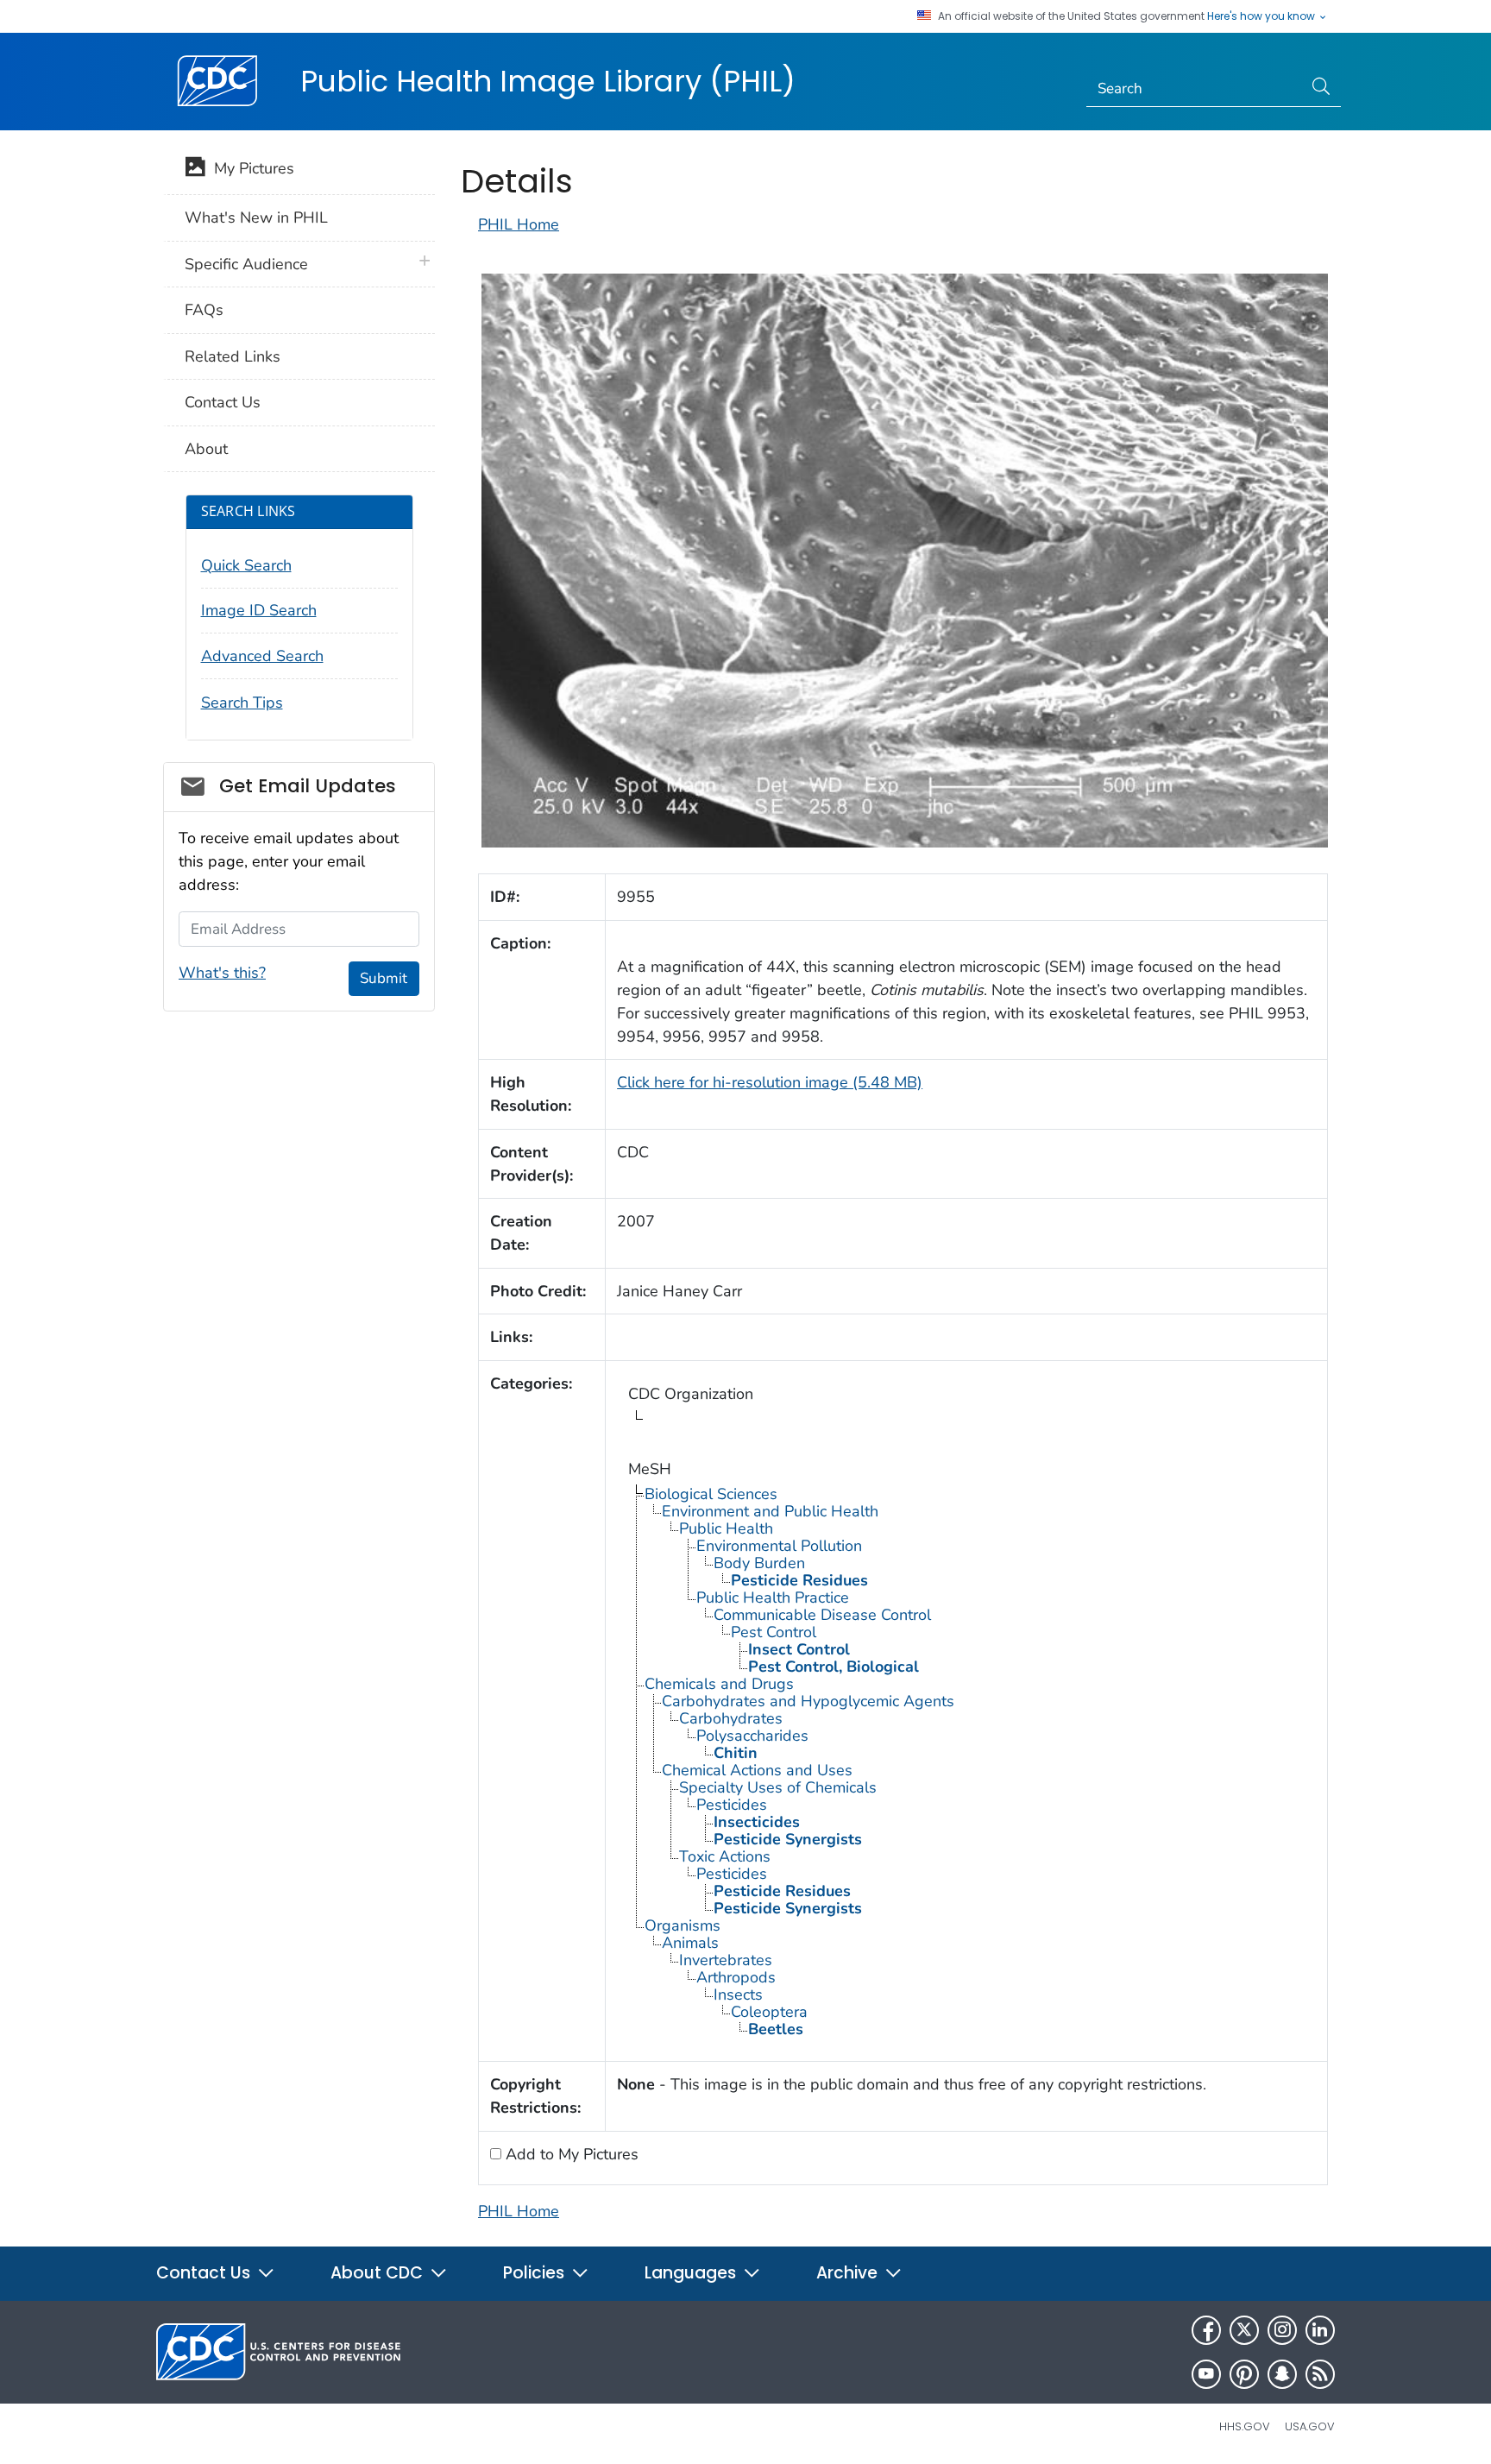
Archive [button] (849, 2273)
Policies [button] (536, 2273)
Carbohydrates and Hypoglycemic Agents (808, 1701)
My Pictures (250, 168)
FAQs (204, 310)
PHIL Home (519, 224)
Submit (384, 978)
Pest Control (774, 1632)
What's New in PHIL (256, 217)
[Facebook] (1206, 2330)
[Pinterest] (1244, 2374)
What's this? (222, 973)
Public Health (726, 1528)
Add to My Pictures (570, 2154)
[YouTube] (1206, 2374)
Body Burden (759, 1563)
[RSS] (1320, 2374)
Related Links (233, 356)
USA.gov (1310, 2426)
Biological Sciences (711, 1494)
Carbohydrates (731, 1718)
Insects (738, 1995)
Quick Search (246, 565)
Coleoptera (769, 2012)
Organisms (683, 1925)
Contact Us (223, 402)
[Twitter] (1244, 2330)
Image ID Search (259, 610)
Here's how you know (1262, 16)
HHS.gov (1245, 2426)
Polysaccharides (752, 1736)
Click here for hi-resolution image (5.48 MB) (770, 1082)
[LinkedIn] (1320, 2330)
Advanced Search (262, 656)
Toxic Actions (725, 1856)
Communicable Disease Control (822, 1615)
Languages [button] (692, 2273)
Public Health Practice (773, 1598)
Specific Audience (246, 264)
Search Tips (242, 703)
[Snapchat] (1282, 2374)
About (206, 449)
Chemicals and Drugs (719, 1684)
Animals (690, 1943)
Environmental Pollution (779, 1546)
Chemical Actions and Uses (757, 1770)
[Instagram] (1282, 2330)
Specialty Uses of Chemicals (778, 1787)
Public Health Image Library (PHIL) (548, 81)
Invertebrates (726, 1960)
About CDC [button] (379, 2273)
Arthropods (736, 1977)
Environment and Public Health (770, 1511)
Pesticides (732, 1805)
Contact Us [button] (205, 2273)
